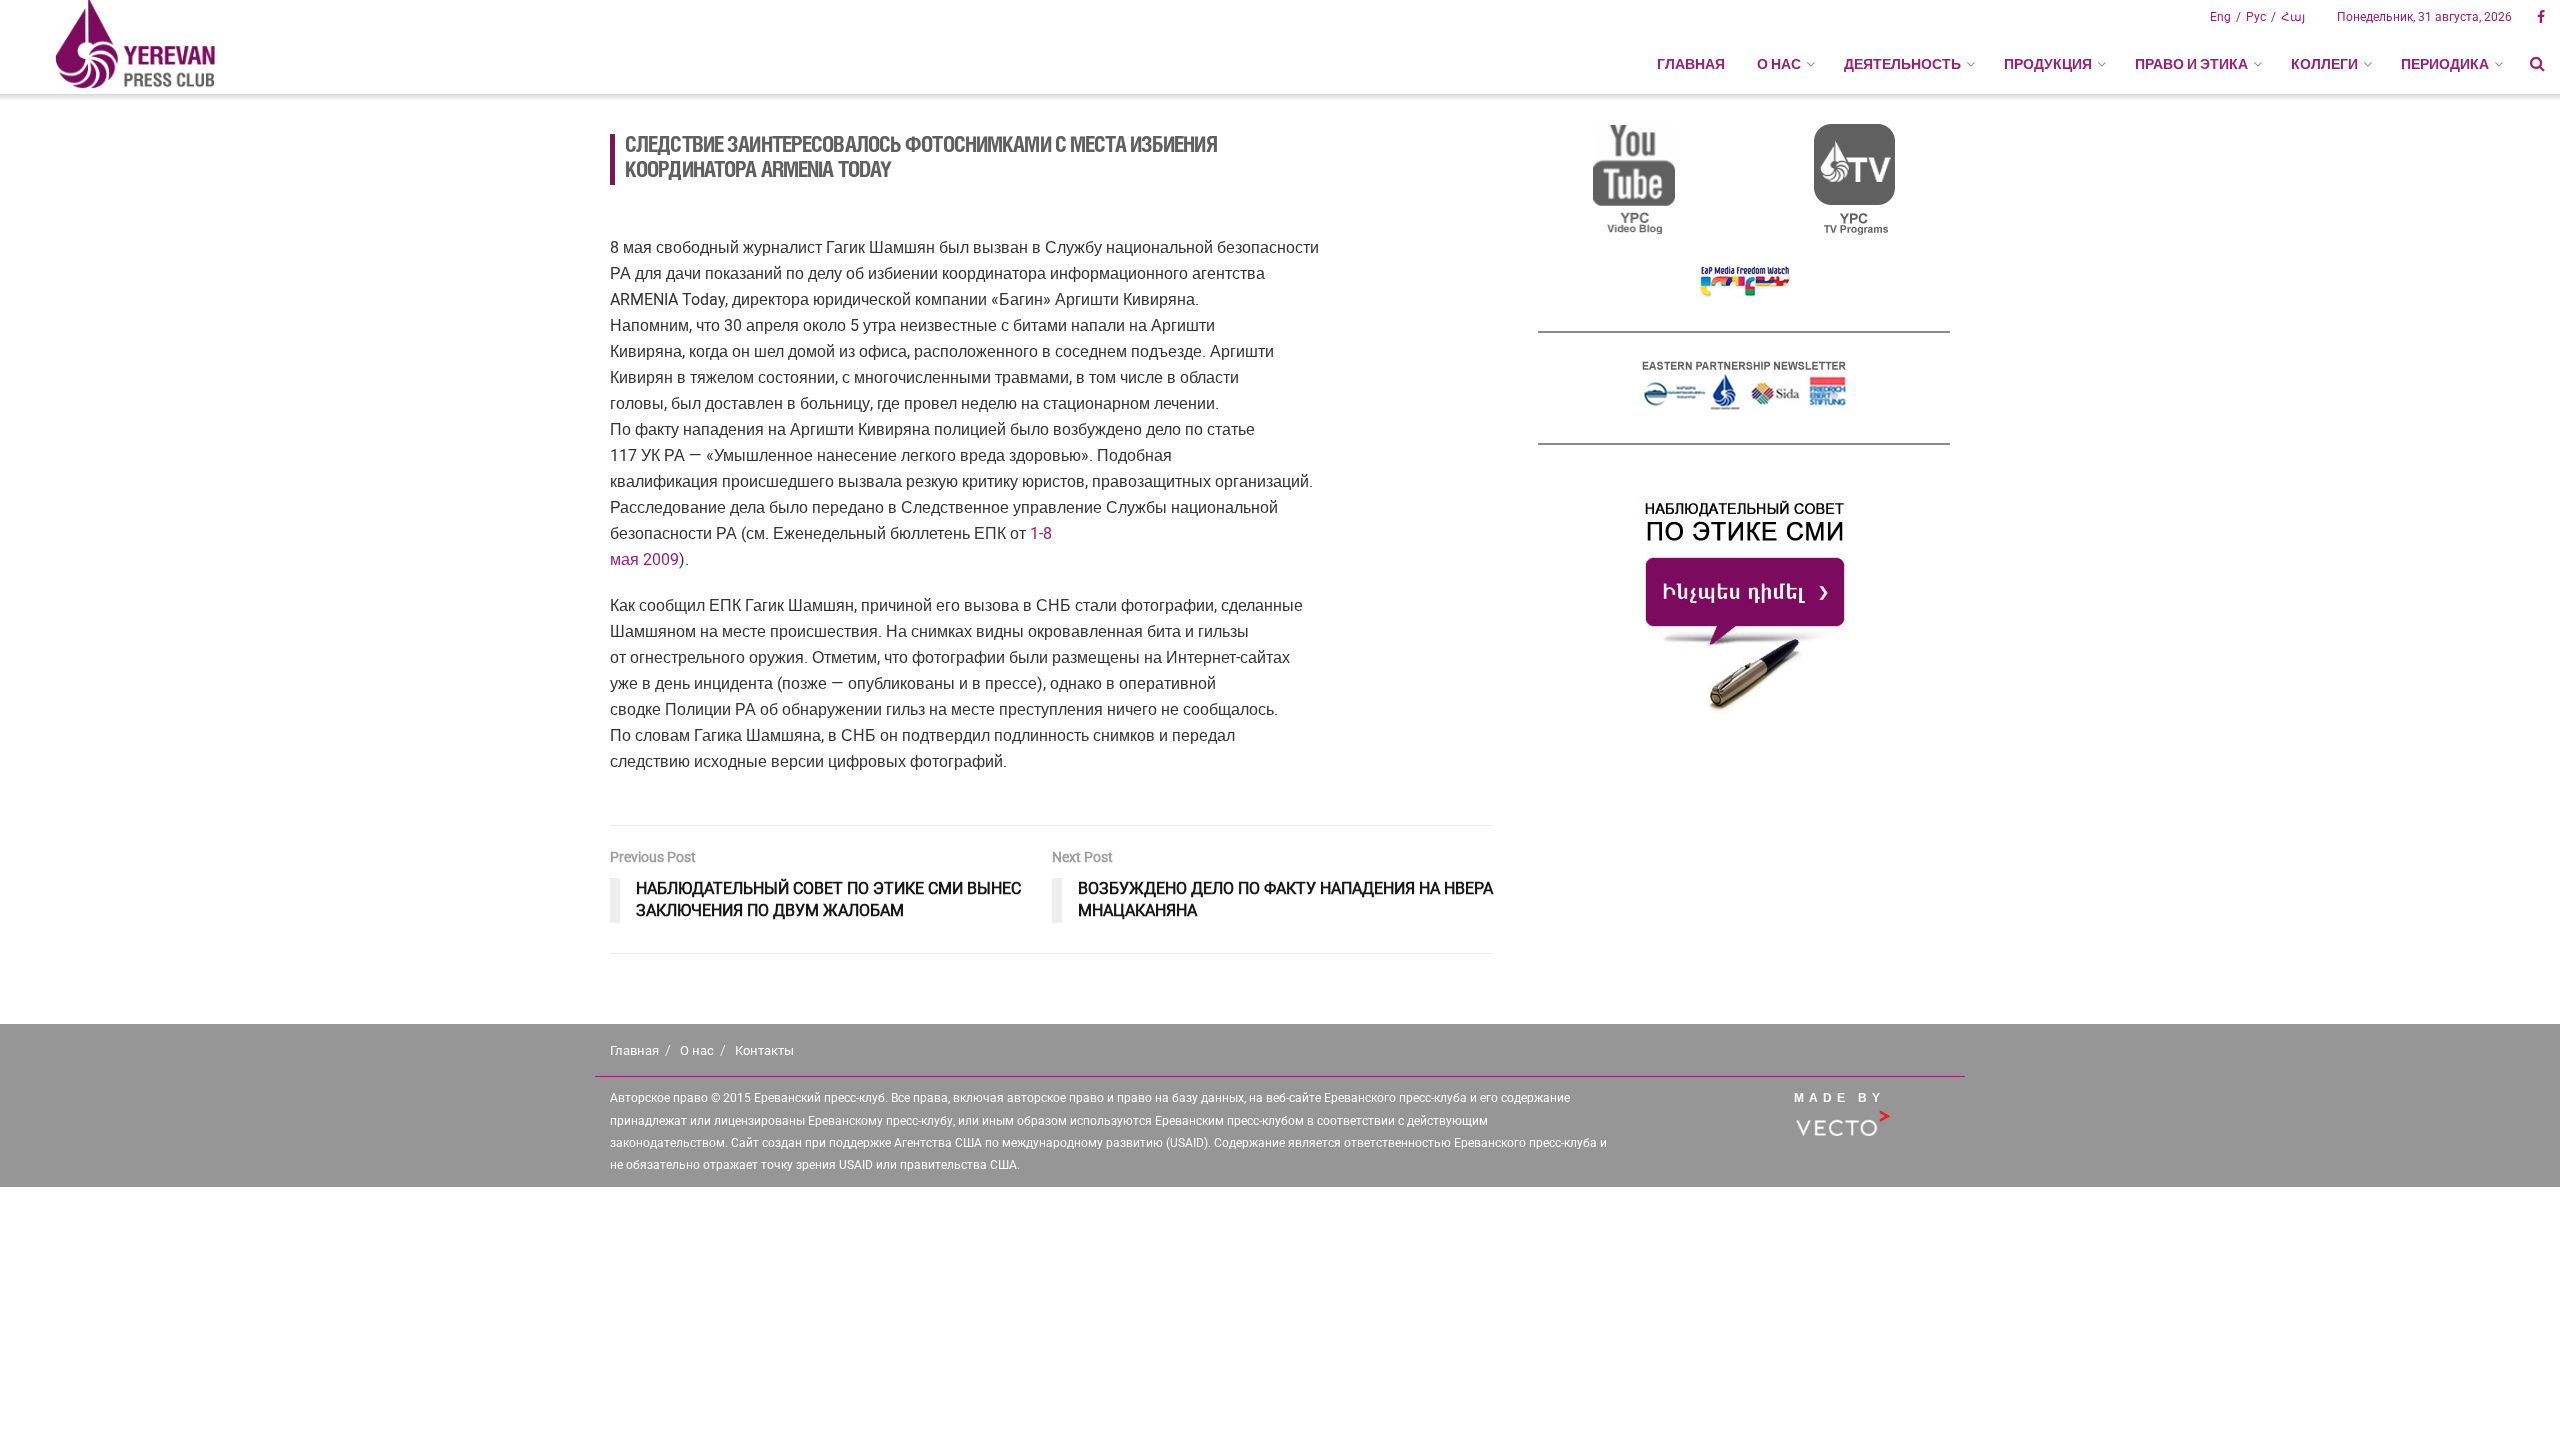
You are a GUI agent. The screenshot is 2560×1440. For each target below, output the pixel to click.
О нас (697, 1050)
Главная (1691, 64)
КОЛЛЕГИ (2324, 64)
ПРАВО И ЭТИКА (2191, 64)
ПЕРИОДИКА (2445, 64)
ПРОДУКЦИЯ (2048, 64)
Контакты (764, 1050)
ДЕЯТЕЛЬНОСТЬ (1902, 64)
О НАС (1779, 64)
